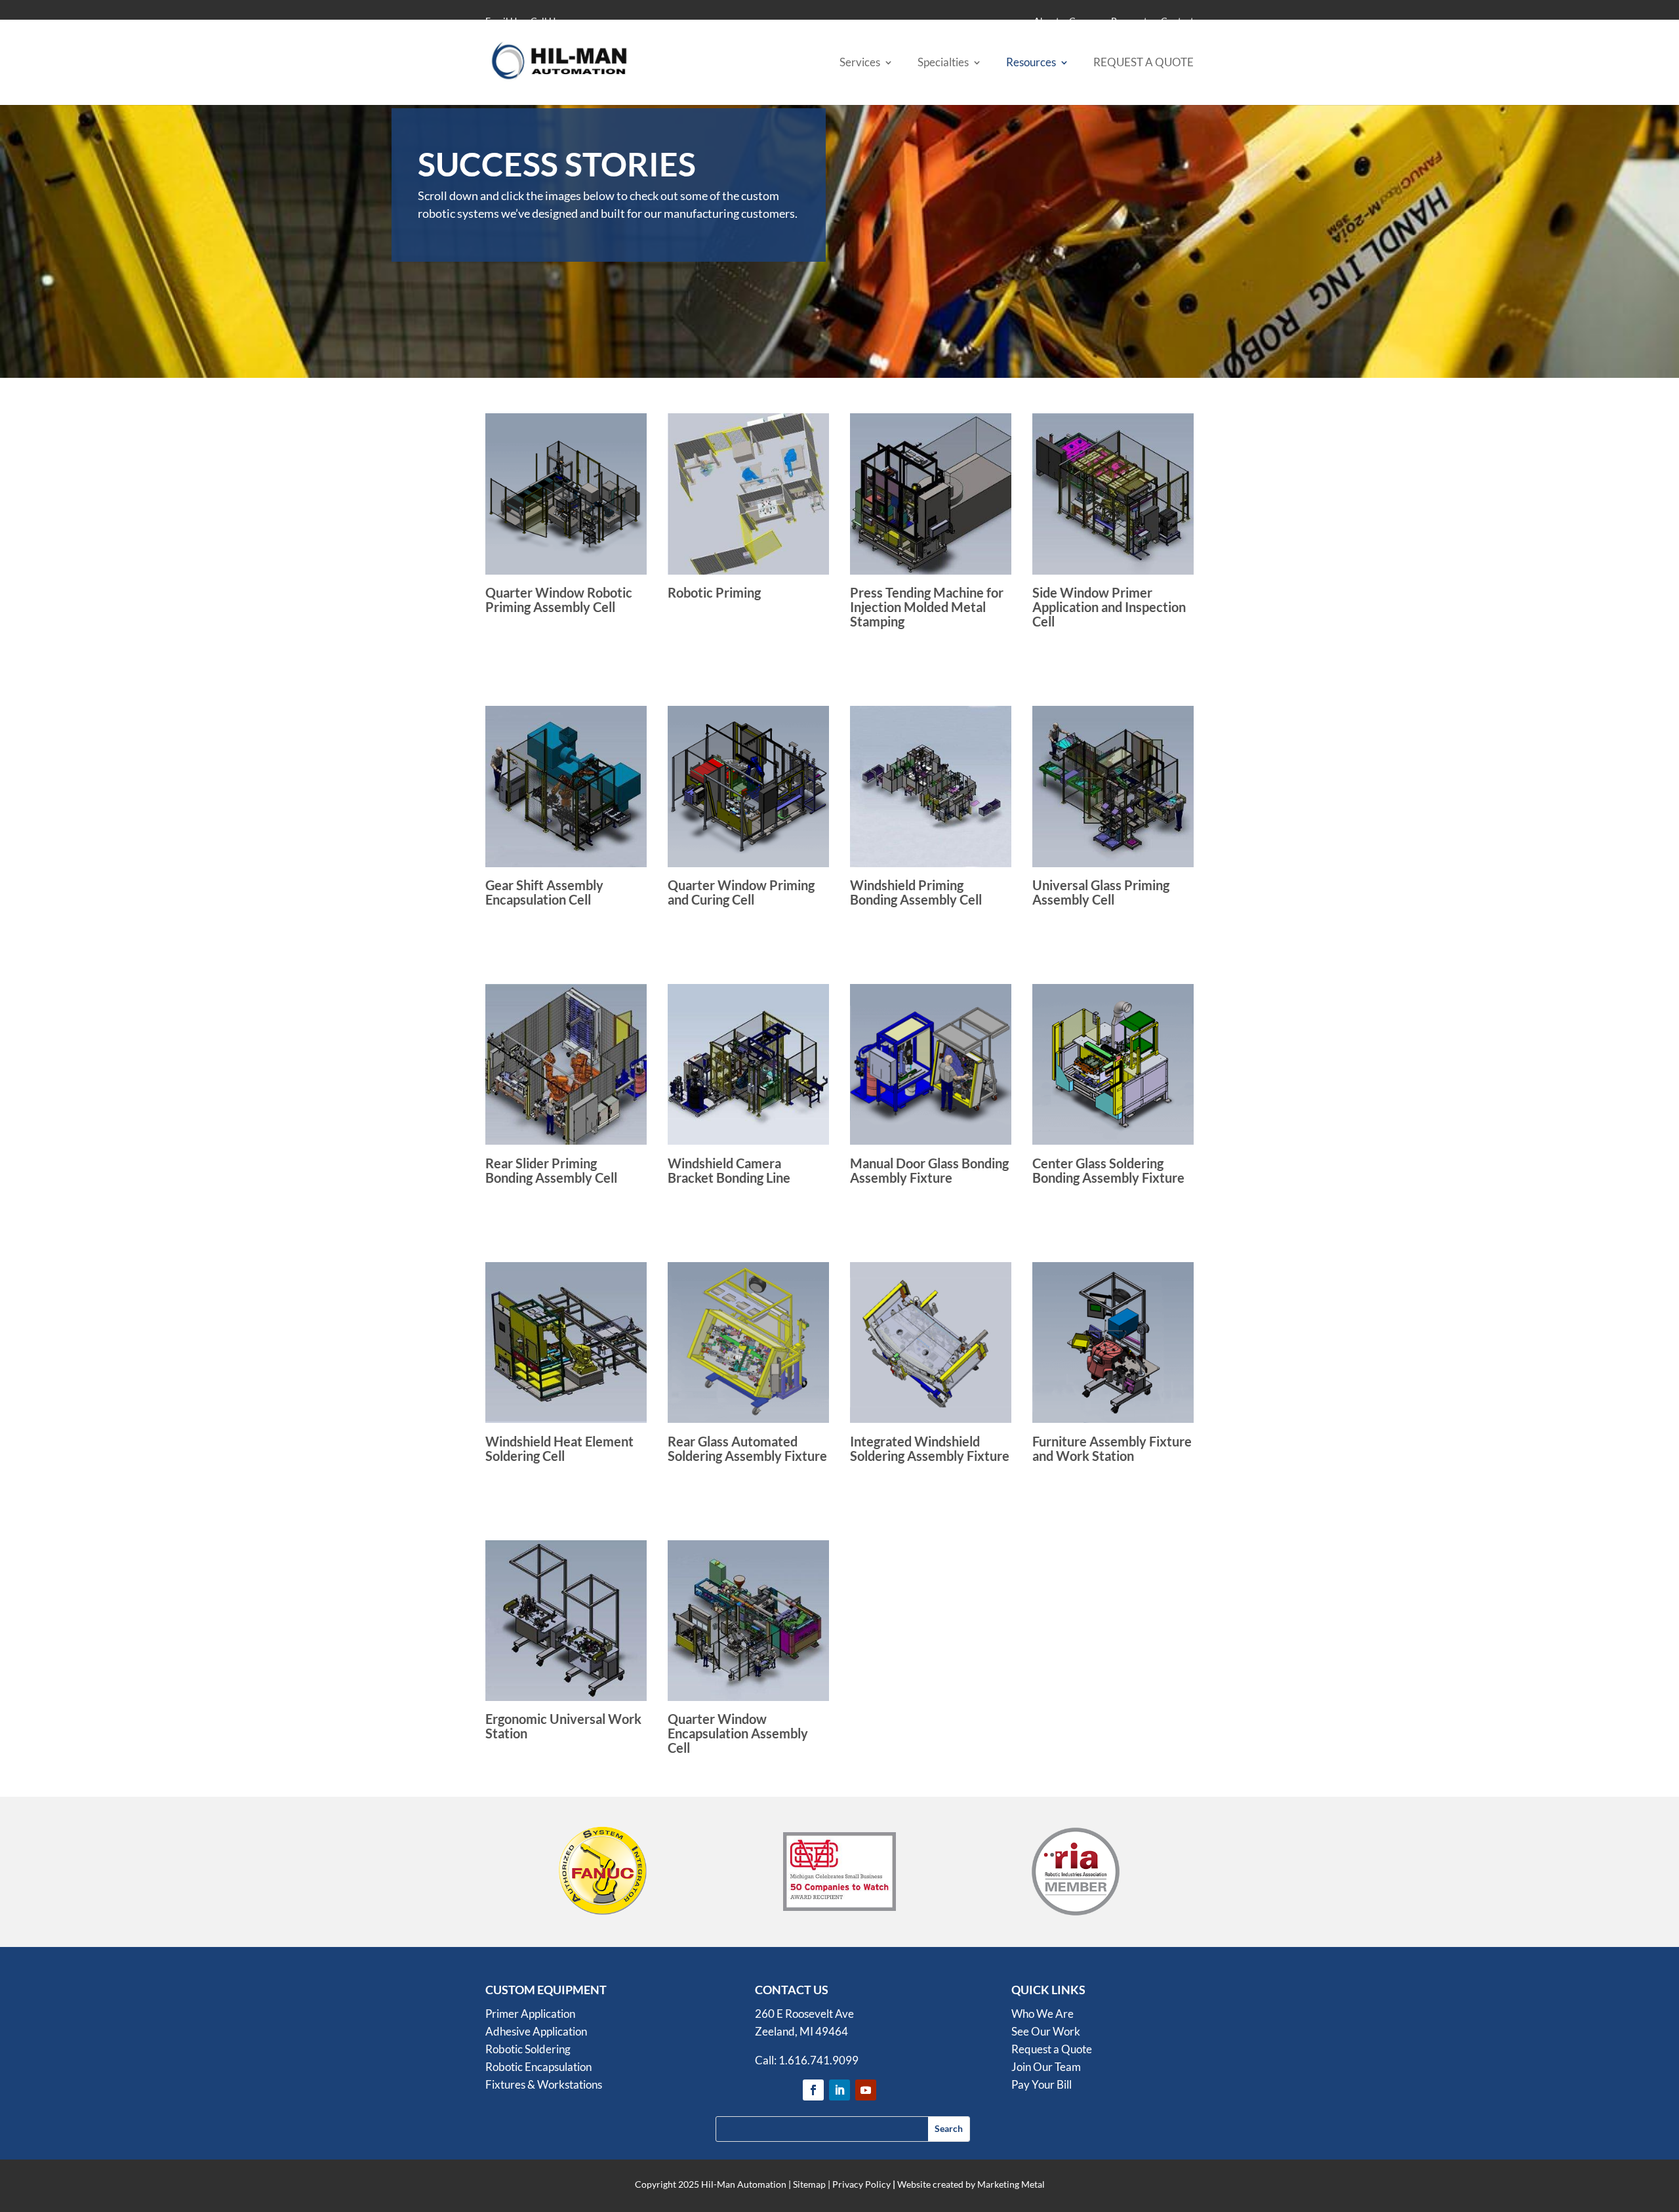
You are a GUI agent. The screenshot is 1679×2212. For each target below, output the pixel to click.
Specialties (943, 63)
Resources (1031, 63)
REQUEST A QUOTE (1143, 63)
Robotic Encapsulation (538, 2067)
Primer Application (530, 2014)
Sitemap (809, 2184)
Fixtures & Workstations (544, 2084)
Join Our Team (1046, 2067)
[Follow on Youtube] (866, 2090)
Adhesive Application (536, 2031)
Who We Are (1042, 2014)
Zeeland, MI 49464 (801, 2031)
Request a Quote (1052, 2049)
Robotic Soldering (528, 2049)
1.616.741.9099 (819, 2060)
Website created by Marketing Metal (971, 2184)
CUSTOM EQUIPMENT (546, 1990)
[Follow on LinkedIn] (839, 2090)
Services (860, 63)
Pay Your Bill (1042, 2084)
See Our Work (1046, 2031)
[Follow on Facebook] (813, 2090)
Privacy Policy (861, 2184)
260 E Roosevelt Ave (804, 2014)
